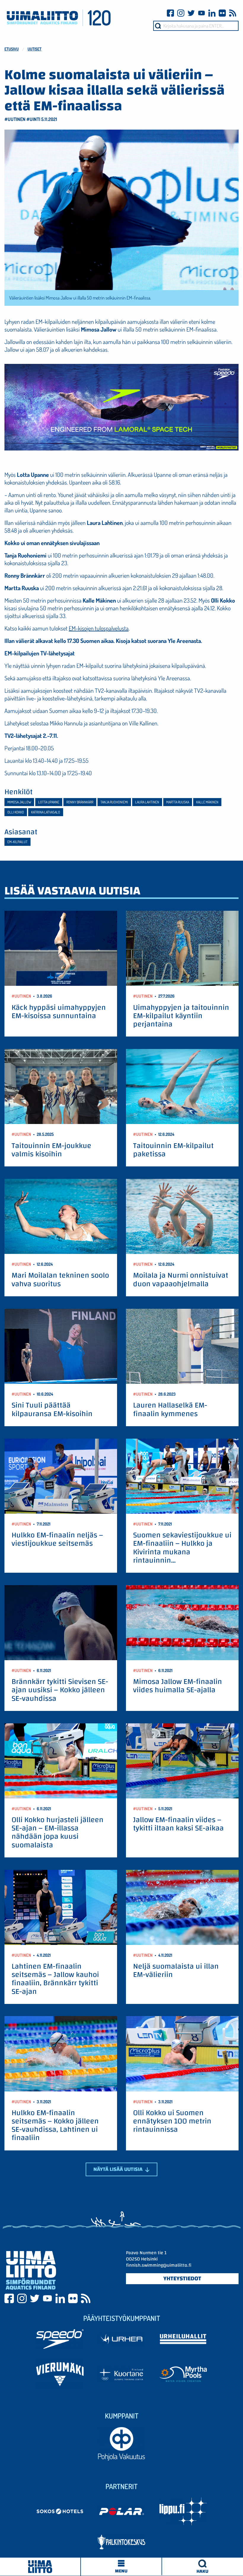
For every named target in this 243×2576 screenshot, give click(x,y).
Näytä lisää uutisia (119, 2169)
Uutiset (35, 49)
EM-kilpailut (17, 842)
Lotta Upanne (49, 802)
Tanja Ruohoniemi (114, 802)
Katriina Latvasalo (46, 812)
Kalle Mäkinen (207, 802)
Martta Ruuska (178, 802)
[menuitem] (203, 2567)
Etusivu (12, 49)
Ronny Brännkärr (80, 802)
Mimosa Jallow (19, 802)
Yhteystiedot (182, 2279)
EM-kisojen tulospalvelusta (99, 628)
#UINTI (33, 119)
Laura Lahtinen (147, 802)
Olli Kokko (16, 812)
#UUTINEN (15, 119)
